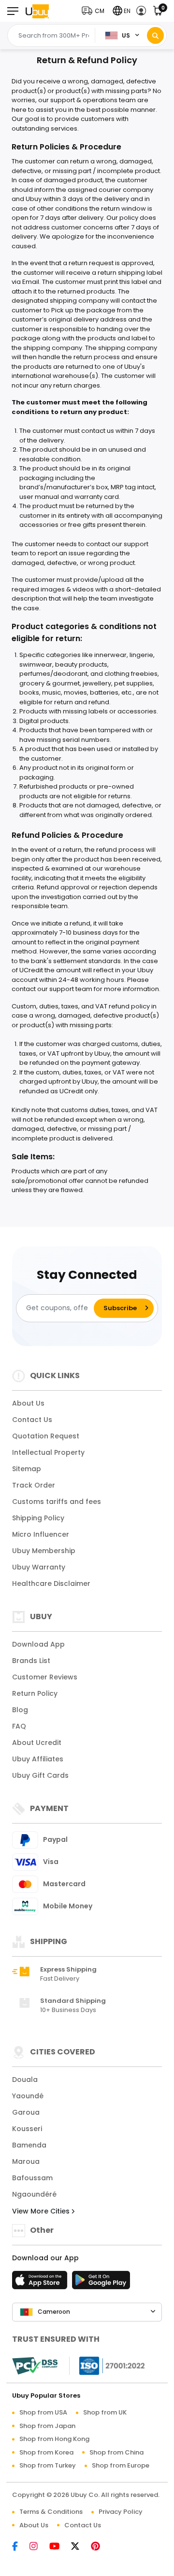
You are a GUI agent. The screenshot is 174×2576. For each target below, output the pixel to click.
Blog (20, 1710)
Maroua (26, 2161)
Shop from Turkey (48, 2465)
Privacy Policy (121, 2512)
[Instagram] (38, 2547)
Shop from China (116, 2452)
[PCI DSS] (35, 2366)
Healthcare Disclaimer (51, 1583)
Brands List (31, 1661)
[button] (95, 11)
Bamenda (29, 2145)
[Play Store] (101, 2283)
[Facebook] (20, 2547)
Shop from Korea (46, 2452)
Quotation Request (46, 1436)
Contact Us (32, 1420)
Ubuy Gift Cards (40, 1775)
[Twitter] (80, 2547)
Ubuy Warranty (39, 1567)
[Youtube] (59, 2547)
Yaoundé (28, 2096)
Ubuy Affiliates (38, 1759)
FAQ (19, 1726)
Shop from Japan (47, 2426)
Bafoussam (32, 2178)
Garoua (26, 2112)
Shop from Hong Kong (54, 2439)
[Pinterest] (100, 2547)
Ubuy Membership (44, 1551)
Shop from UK (105, 2412)
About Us (28, 1403)
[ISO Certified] (107, 2365)
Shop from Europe (121, 2465)
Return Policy (35, 1693)
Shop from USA (43, 2412)
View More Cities (42, 2211)
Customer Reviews (45, 1677)
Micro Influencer (41, 1534)
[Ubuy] (37, 11)
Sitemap (27, 1469)
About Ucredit (37, 1743)
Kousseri (27, 2129)
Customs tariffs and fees (57, 1502)
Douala (25, 2080)
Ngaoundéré (34, 2194)
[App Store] (41, 2283)
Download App (38, 1644)
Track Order (34, 1485)
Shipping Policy (38, 1518)
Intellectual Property (48, 1452)
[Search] (155, 35)
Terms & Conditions (51, 2512)
